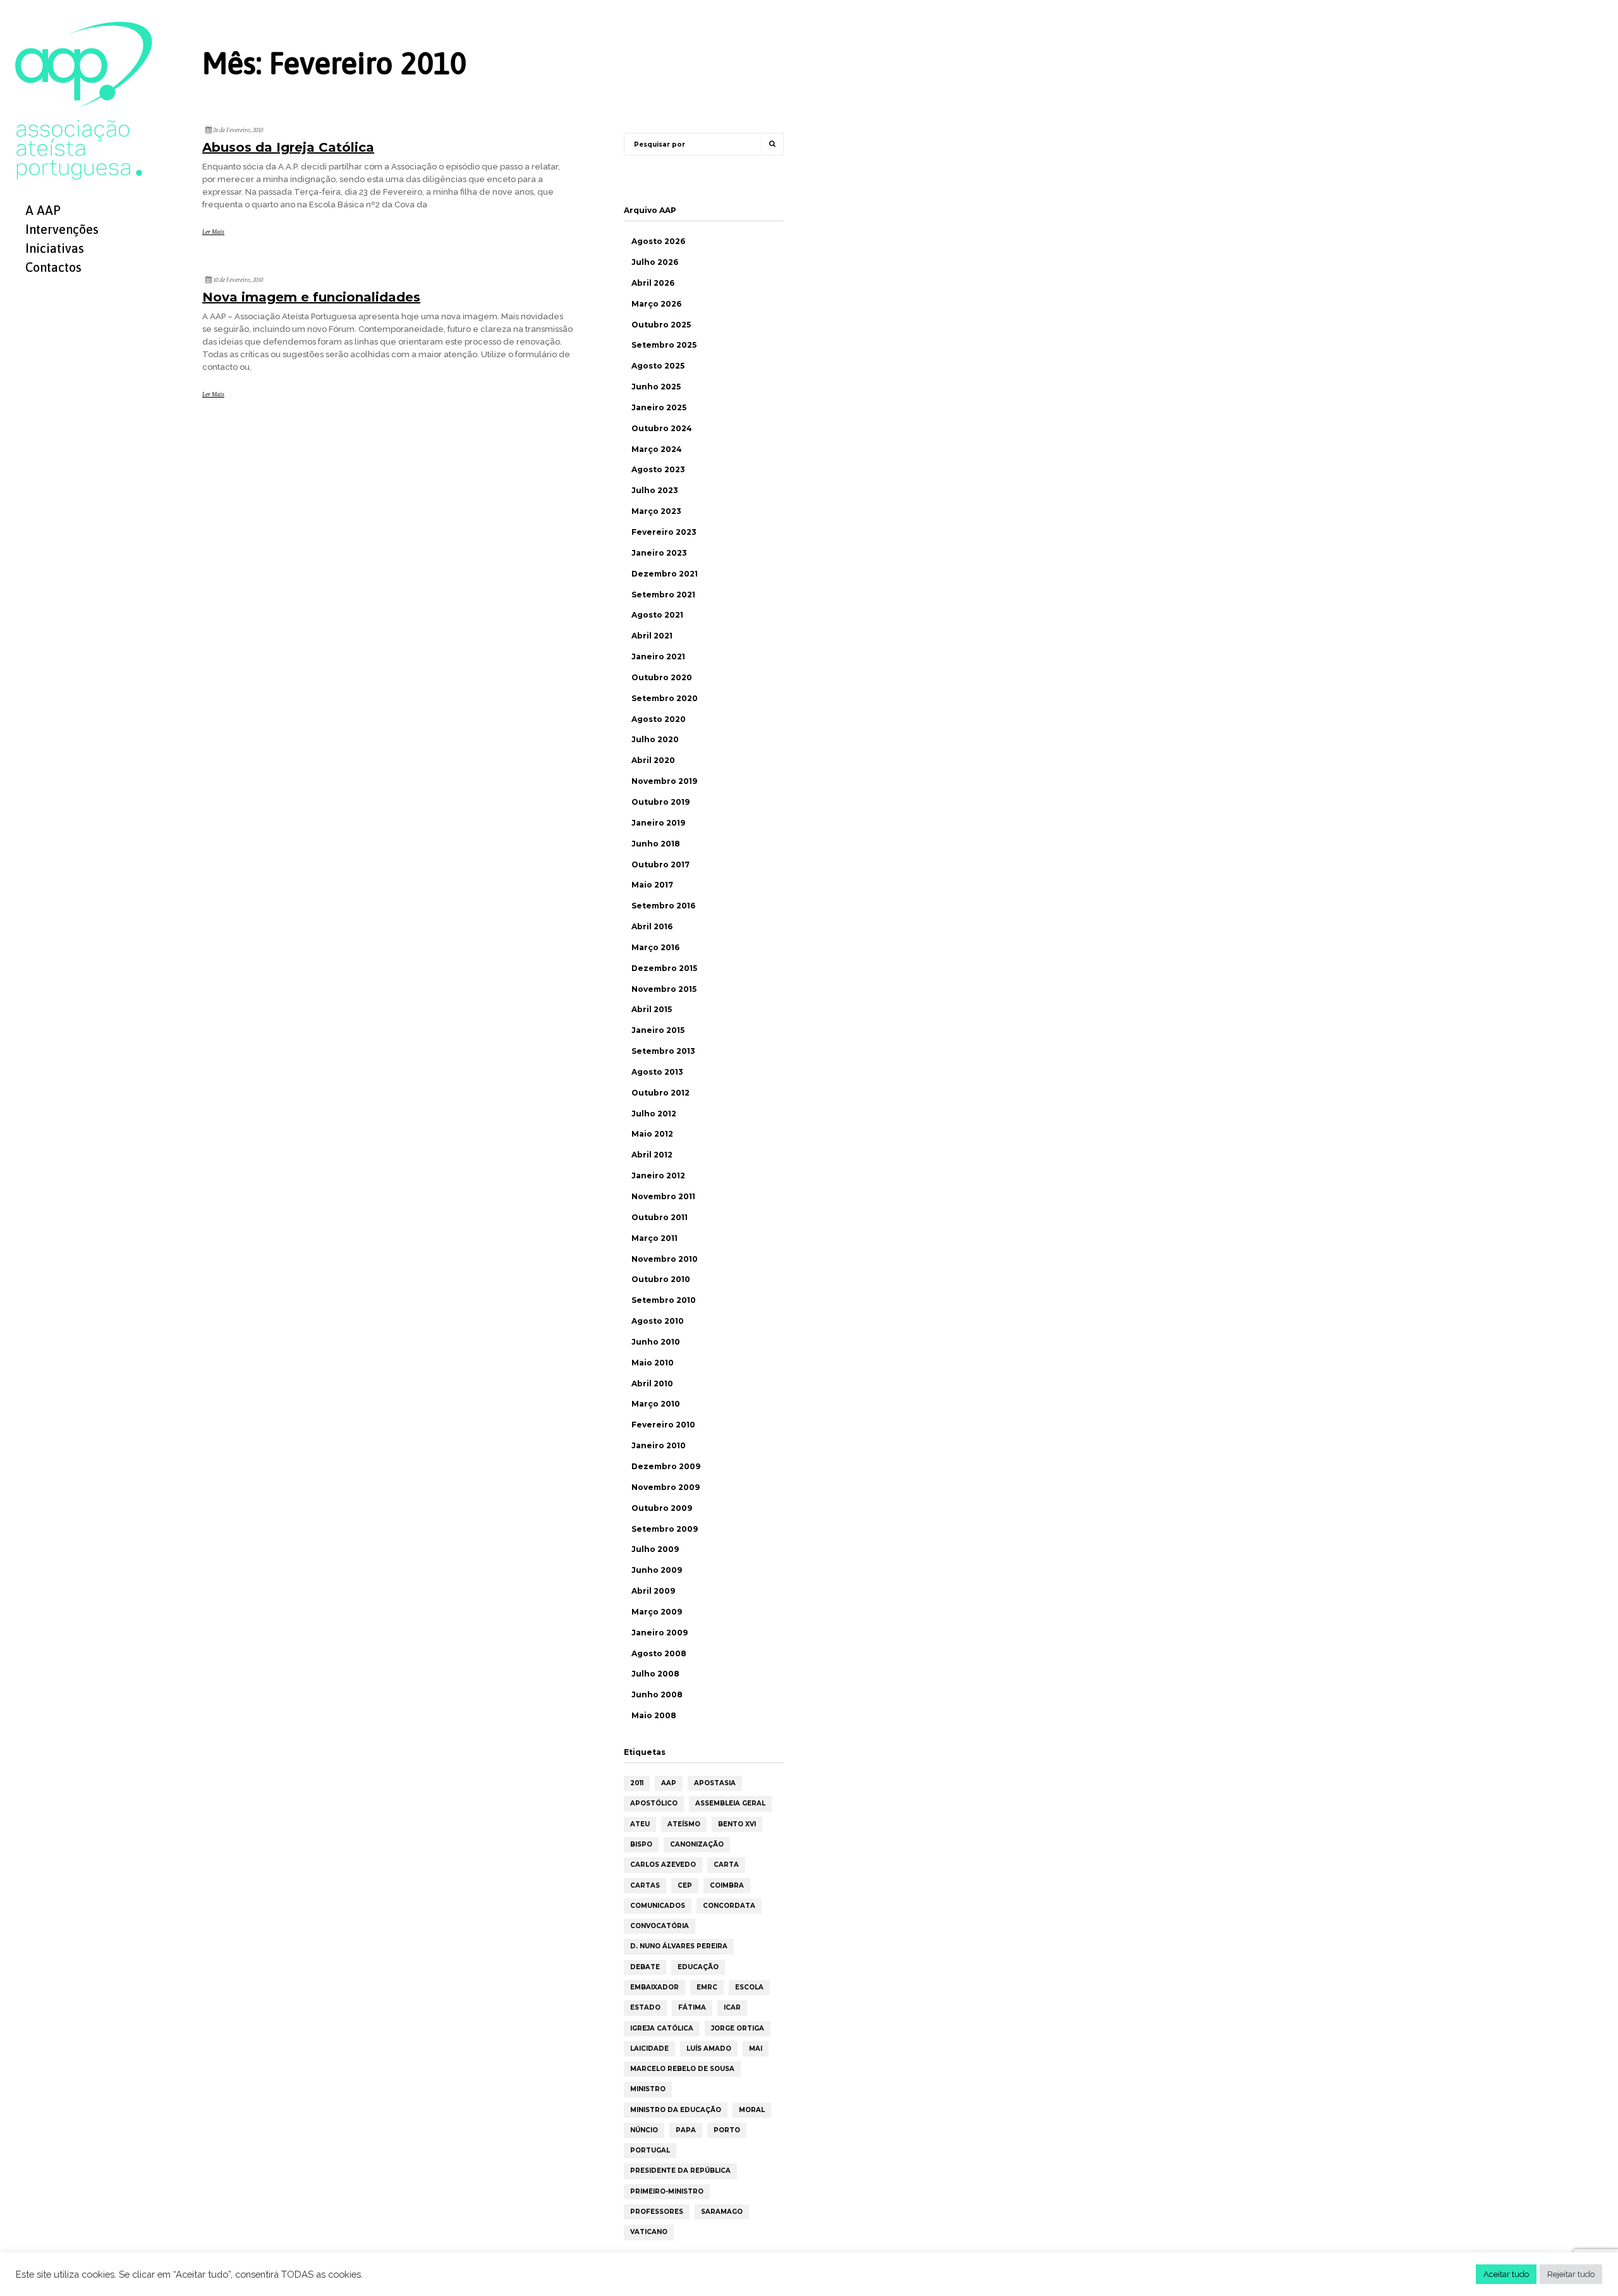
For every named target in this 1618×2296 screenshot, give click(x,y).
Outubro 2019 (660, 802)
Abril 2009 (653, 1591)
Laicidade (649, 2049)
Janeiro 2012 (658, 1175)
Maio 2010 (653, 1363)
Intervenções (62, 229)
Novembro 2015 (664, 989)
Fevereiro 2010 (663, 1425)
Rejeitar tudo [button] (1571, 2274)
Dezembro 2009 (666, 1466)
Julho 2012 (654, 1114)
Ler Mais (213, 232)
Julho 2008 (655, 1674)
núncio (644, 2130)
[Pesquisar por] (772, 144)
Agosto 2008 (659, 1653)
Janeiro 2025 (659, 407)
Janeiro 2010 (659, 1445)
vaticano (649, 2232)
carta (726, 1865)
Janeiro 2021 (658, 656)
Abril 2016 (652, 926)
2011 (637, 1783)
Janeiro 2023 (659, 553)
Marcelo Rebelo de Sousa (682, 2069)
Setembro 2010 (664, 1300)
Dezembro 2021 (665, 574)
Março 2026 (656, 304)
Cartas (645, 1885)
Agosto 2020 (659, 719)
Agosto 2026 (658, 241)
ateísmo (684, 1824)
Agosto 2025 (658, 366)
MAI (756, 2049)
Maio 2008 (654, 1715)
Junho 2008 (657, 1695)
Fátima (692, 2007)
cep (685, 1885)
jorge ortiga (738, 2028)
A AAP (43, 210)
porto (727, 2130)
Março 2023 (656, 511)
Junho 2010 (656, 1342)
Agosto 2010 (658, 1321)
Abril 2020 (653, 760)
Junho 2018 (656, 844)
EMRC (707, 1987)
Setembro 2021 (663, 595)
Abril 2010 (652, 1383)
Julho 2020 (655, 739)
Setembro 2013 (663, 1051)
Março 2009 (657, 1612)
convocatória (660, 1926)
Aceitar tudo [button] (1506, 2274)
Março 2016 (655, 947)
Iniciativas (55, 248)
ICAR (732, 2007)
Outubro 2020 (662, 677)
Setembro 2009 (665, 1529)
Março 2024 (657, 449)
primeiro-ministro (667, 2191)
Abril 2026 (653, 283)
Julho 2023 (655, 490)
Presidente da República (680, 2171)
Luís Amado (709, 2049)
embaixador (654, 1987)
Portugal (650, 2150)
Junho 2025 (656, 387)
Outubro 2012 (660, 1093)
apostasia (715, 1783)
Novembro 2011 (663, 1196)
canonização (697, 1844)
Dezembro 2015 (664, 968)
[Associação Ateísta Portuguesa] (84, 100)
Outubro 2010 (661, 1279)
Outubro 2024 (662, 428)
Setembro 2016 (663, 906)
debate (645, 1967)
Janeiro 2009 (660, 1633)
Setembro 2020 (665, 698)
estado (645, 2007)
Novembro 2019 (664, 781)
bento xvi (737, 1824)
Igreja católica (662, 2028)
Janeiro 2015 (658, 1030)
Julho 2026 (655, 262)
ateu (640, 1824)
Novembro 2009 (666, 1487)
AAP (669, 1783)
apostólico (654, 1803)
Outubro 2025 (661, 325)
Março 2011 (654, 1238)
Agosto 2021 (657, 615)
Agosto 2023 (658, 469)
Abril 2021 (652, 636)
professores (657, 2212)
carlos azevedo (663, 1865)
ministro (648, 2089)
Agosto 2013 (657, 1072)
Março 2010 (656, 1404)
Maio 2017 (652, 885)
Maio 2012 (652, 1134)
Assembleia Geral (730, 1803)
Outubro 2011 (660, 1217)
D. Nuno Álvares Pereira (679, 1946)
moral (752, 2110)
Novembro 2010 (665, 1259)
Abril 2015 (652, 1009)
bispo (641, 1844)
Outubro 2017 (660, 864)
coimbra (727, 1885)
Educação (698, 1967)
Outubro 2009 (662, 1508)
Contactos (53, 267)
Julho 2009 (655, 1549)
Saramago (722, 2212)
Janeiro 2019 (658, 823)
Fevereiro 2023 (664, 532)
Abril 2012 (652, 1155)
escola (749, 1987)
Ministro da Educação (676, 2110)
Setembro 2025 (664, 345)
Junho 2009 (657, 1570)
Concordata (729, 1906)
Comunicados (658, 1906)
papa (686, 2130)
